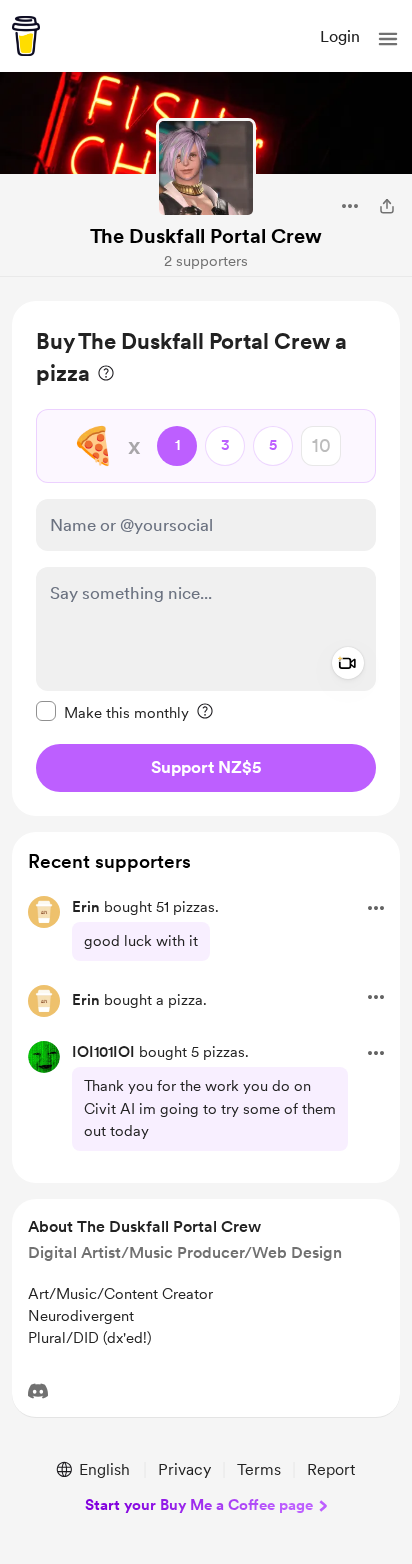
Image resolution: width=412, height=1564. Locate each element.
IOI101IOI (103, 1052)
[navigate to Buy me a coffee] (26, 36)
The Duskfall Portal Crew (206, 236)
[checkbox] (112, 712)
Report (331, 1469)
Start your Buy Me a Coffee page (199, 1505)
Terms (259, 1469)
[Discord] (38, 1391)
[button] (388, 39)
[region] (206, 558)
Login (340, 36)
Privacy (184, 1469)
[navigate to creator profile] (206, 168)
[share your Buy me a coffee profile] (387, 206)
